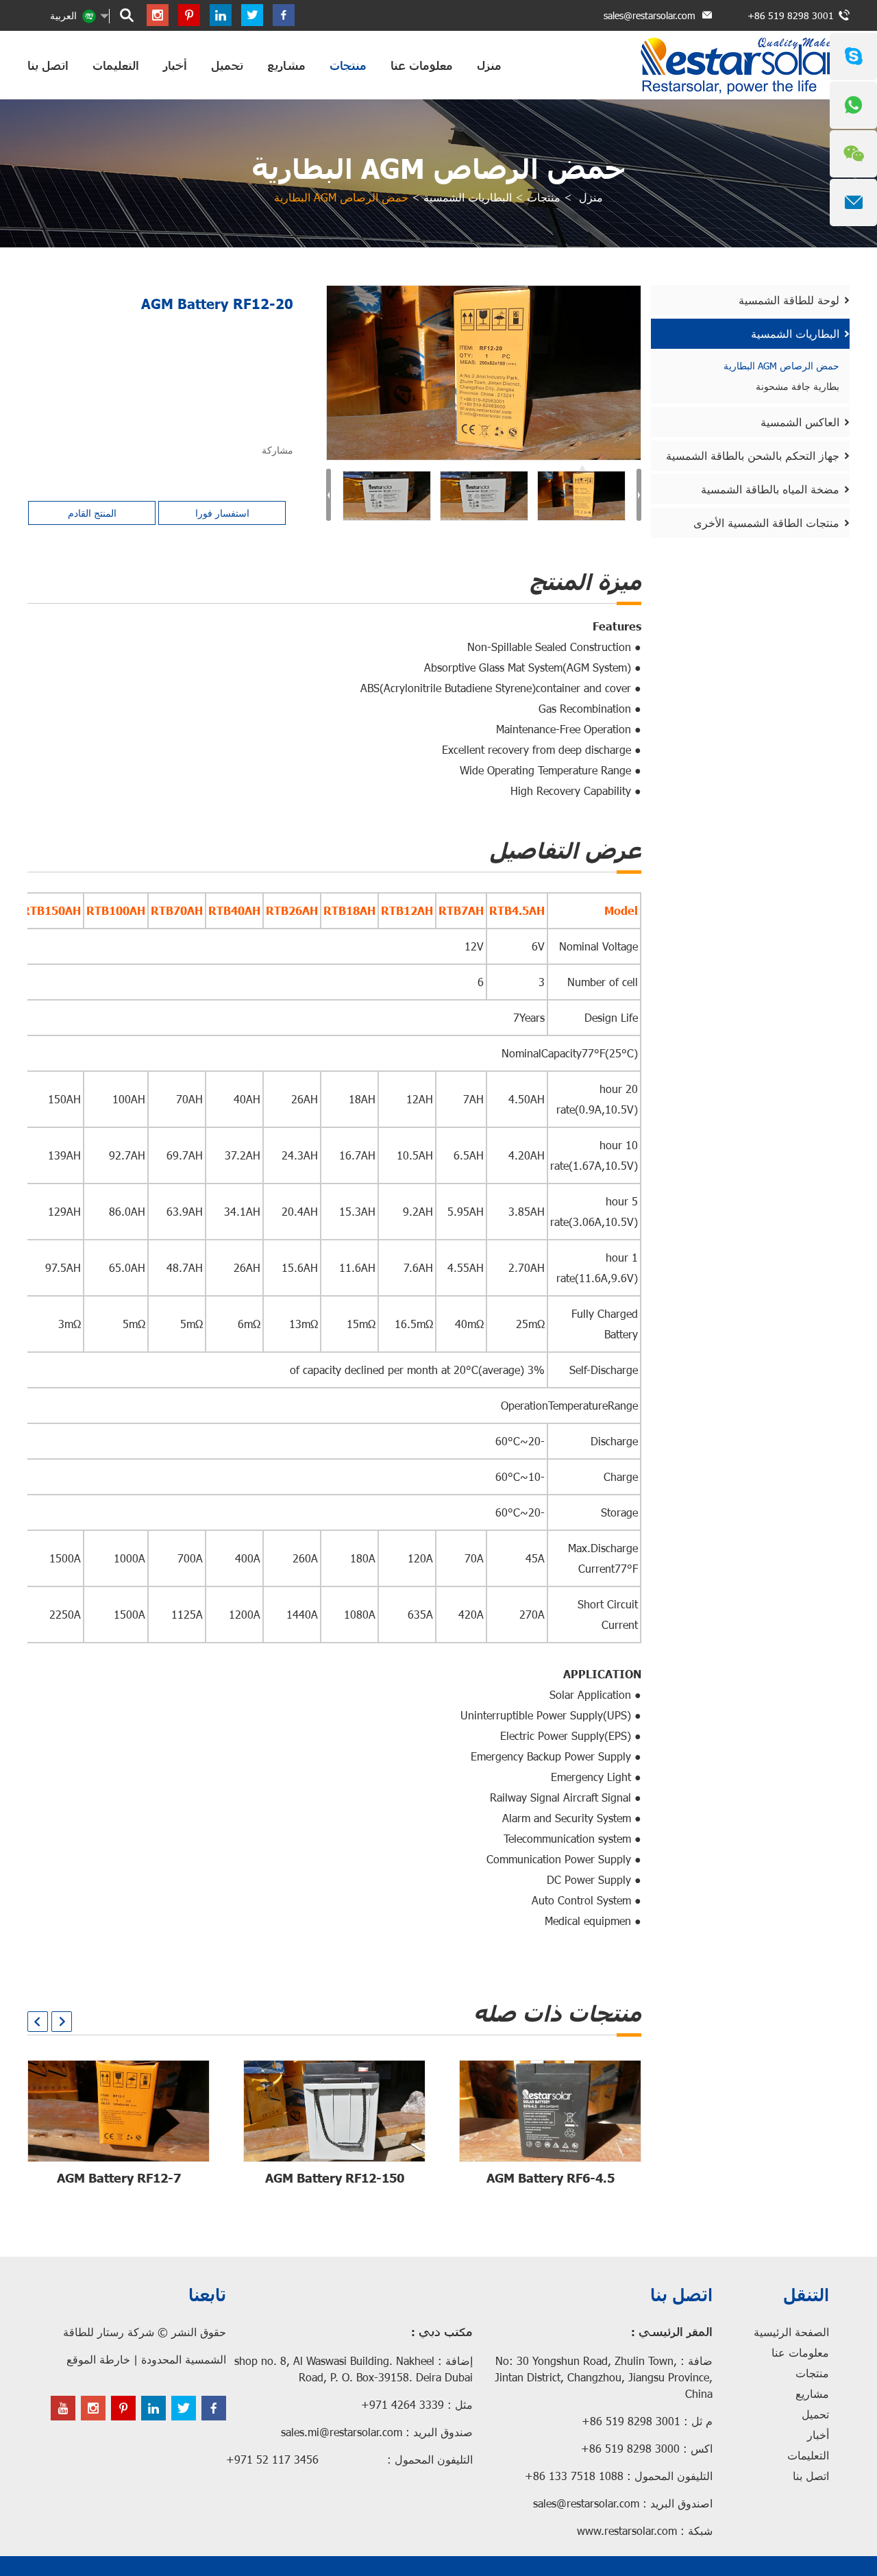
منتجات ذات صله (557, 2013)
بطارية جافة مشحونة (798, 386)
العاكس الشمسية (800, 422)
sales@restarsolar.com (650, 15)
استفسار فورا (222, 513)
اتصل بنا (48, 65)
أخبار (175, 65)
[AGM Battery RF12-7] (119, 2111)
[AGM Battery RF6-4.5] (550, 2111)
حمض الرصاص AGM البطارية (438, 168)
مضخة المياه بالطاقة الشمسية (770, 489)
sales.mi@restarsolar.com (342, 2432)
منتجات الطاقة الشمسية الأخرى (766, 523)
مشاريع (286, 65)
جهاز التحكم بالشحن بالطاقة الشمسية (753, 455)
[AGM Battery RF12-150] (334, 2111)
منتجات (348, 65)
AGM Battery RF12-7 (119, 2178)
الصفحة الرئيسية (791, 2332)
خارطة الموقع (98, 2359)
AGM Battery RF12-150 (335, 2178)
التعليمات (116, 65)
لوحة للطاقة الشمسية (789, 300)
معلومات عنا (422, 65)
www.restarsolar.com (627, 2530)
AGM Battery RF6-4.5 (551, 2178)
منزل (489, 65)
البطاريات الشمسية (468, 197)
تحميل (227, 65)
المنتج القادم (92, 513)
